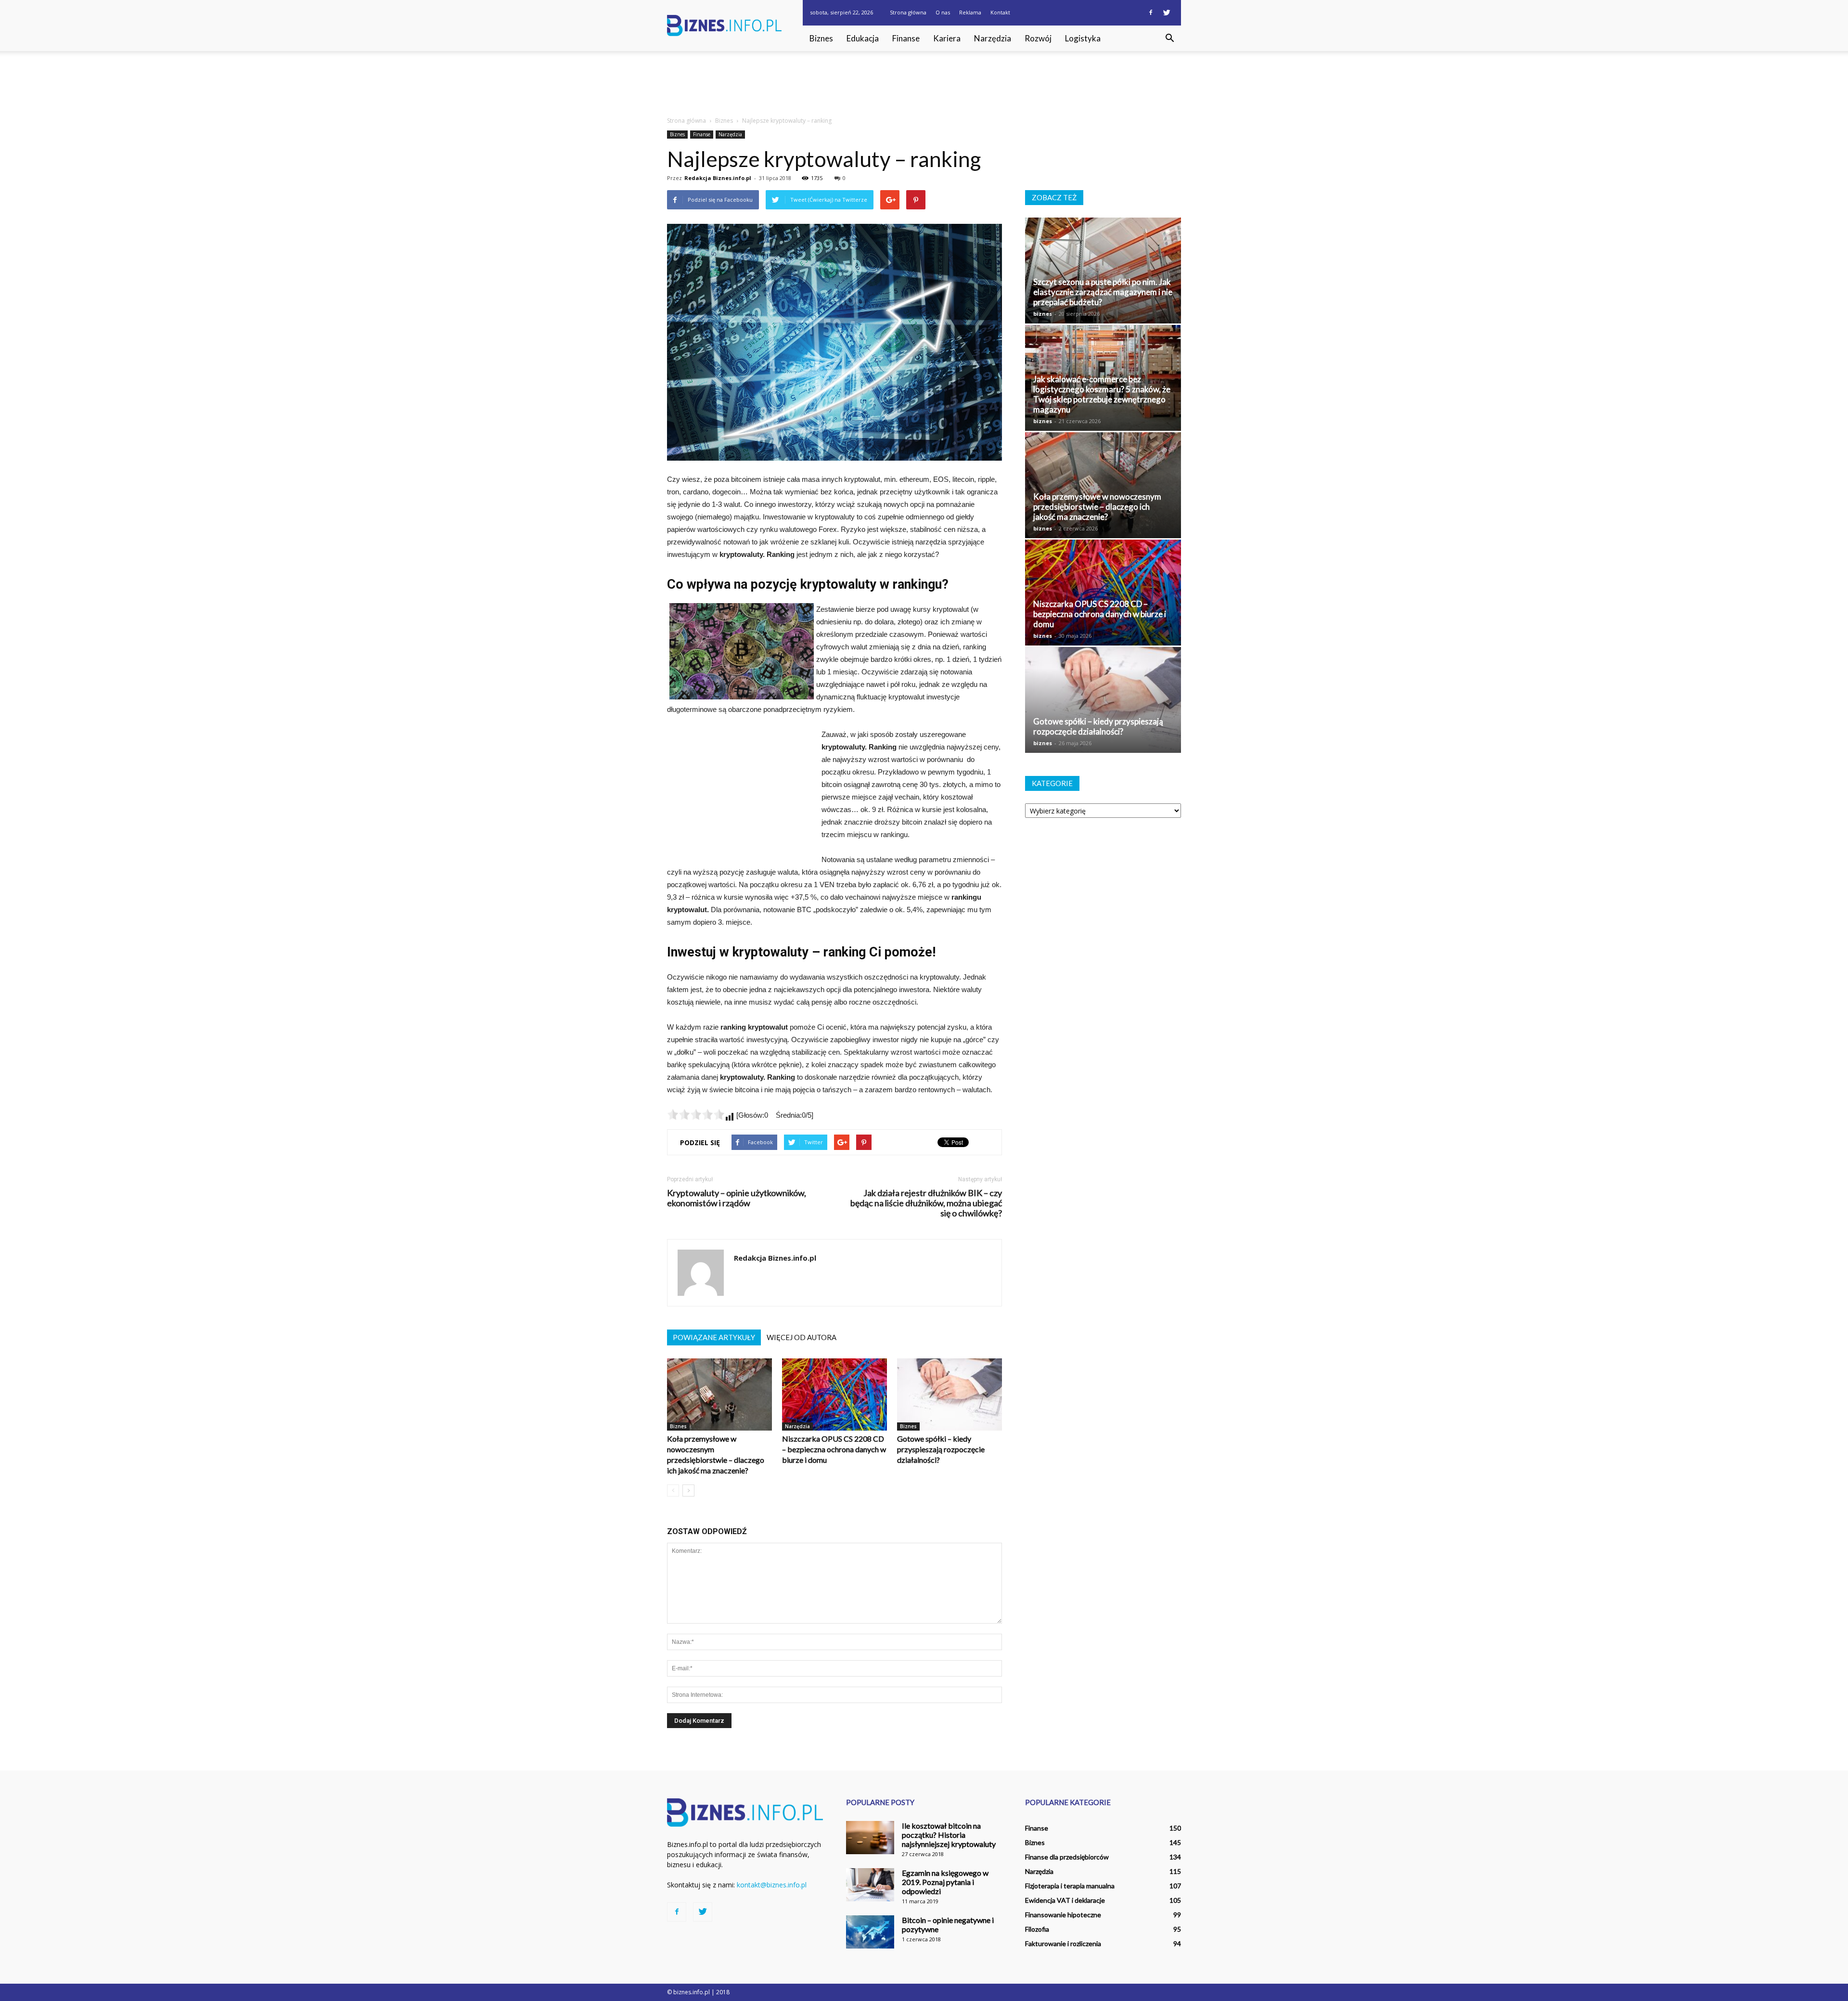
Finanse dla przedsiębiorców (1067, 1857)
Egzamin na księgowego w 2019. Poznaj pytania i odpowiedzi (945, 1882)
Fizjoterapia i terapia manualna (1070, 1886)
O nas (943, 12)
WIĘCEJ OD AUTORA (802, 1337)
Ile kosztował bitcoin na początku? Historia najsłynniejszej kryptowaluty (949, 1835)
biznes (1043, 314)
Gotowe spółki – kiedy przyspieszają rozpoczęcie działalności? (941, 1449)
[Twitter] (1167, 13)
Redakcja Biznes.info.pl (718, 178)
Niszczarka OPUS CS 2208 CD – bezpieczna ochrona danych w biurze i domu (834, 1449)
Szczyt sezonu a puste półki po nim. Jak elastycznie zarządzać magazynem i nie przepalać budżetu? (1103, 292)
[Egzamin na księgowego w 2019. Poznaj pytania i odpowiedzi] (870, 1885)
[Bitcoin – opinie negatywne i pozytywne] (870, 1932)
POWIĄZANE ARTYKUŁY (714, 1337)
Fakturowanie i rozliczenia (1063, 1943)
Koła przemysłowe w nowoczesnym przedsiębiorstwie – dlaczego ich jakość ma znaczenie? (1097, 507)
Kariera (947, 38)
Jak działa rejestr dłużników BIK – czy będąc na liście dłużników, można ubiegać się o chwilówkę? (926, 1203)
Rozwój (1038, 38)
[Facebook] (1151, 13)
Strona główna (908, 12)
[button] (1169, 39)
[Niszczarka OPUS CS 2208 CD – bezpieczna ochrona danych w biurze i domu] (834, 1394)
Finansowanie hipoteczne (1063, 1915)
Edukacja (863, 38)
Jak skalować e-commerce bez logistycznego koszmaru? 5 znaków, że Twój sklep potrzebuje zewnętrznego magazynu (1102, 394)
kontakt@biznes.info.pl (772, 1885)
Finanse (906, 38)
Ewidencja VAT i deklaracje (1065, 1900)
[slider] (696, 1114)
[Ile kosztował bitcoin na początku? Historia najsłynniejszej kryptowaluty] (870, 1838)
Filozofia (1037, 1929)
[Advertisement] (924, 84)
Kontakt (1000, 12)
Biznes (821, 38)
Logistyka (1083, 38)
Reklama (970, 12)
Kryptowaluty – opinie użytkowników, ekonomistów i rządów (737, 1198)
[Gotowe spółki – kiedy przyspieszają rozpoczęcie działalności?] (950, 1394)
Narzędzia (993, 38)
